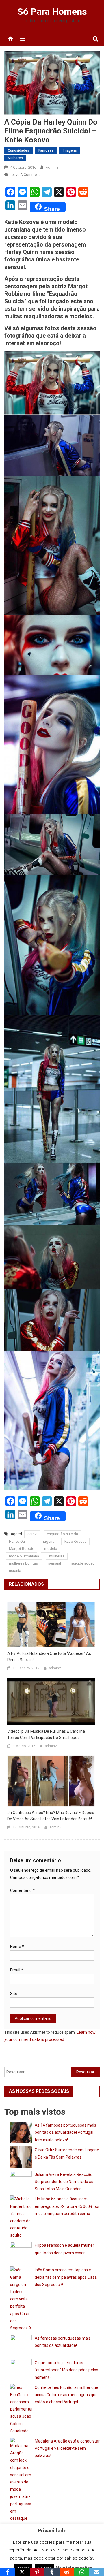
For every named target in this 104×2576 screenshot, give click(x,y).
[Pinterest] (37, 2572)
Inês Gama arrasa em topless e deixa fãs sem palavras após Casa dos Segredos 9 (66, 2277)
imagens (47, 1541)
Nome (17, 1947)
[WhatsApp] (82, 2572)
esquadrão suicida (62, 1534)
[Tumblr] (52, 2572)
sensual (54, 1563)
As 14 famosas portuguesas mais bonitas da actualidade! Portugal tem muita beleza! (65, 2132)
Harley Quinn (19, 1541)
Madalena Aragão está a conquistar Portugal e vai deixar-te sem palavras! (67, 2448)
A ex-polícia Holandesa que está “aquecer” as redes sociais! (49, 1657)
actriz (32, 1534)
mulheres (57, 1556)
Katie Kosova (75, 1541)
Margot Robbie (22, 1549)
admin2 (55, 1668)
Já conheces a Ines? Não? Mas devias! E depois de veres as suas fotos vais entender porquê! (51, 1816)
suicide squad (83, 1563)
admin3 (52, 167)
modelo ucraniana (24, 1556)
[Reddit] (67, 2572)
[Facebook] (7, 2572)
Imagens (70, 150)
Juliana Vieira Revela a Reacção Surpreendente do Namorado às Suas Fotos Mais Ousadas (64, 2182)
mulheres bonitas (23, 1563)
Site (14, 1994)
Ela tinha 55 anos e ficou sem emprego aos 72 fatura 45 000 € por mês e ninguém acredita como (67, 2206)
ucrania (15, 1571)
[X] (22, 2572)
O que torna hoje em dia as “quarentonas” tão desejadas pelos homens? (66, 2370)
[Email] (97, 2572)
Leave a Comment (25, 175)
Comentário (22, 1890)
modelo (51, 1549)
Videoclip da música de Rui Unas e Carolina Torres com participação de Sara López (46, 1734)
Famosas (46, 150)
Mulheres (15, 158)
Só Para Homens (52, 12)
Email (17, 1970)
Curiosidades (18, 150)
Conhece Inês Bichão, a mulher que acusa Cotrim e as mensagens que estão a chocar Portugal (66, 2395)
